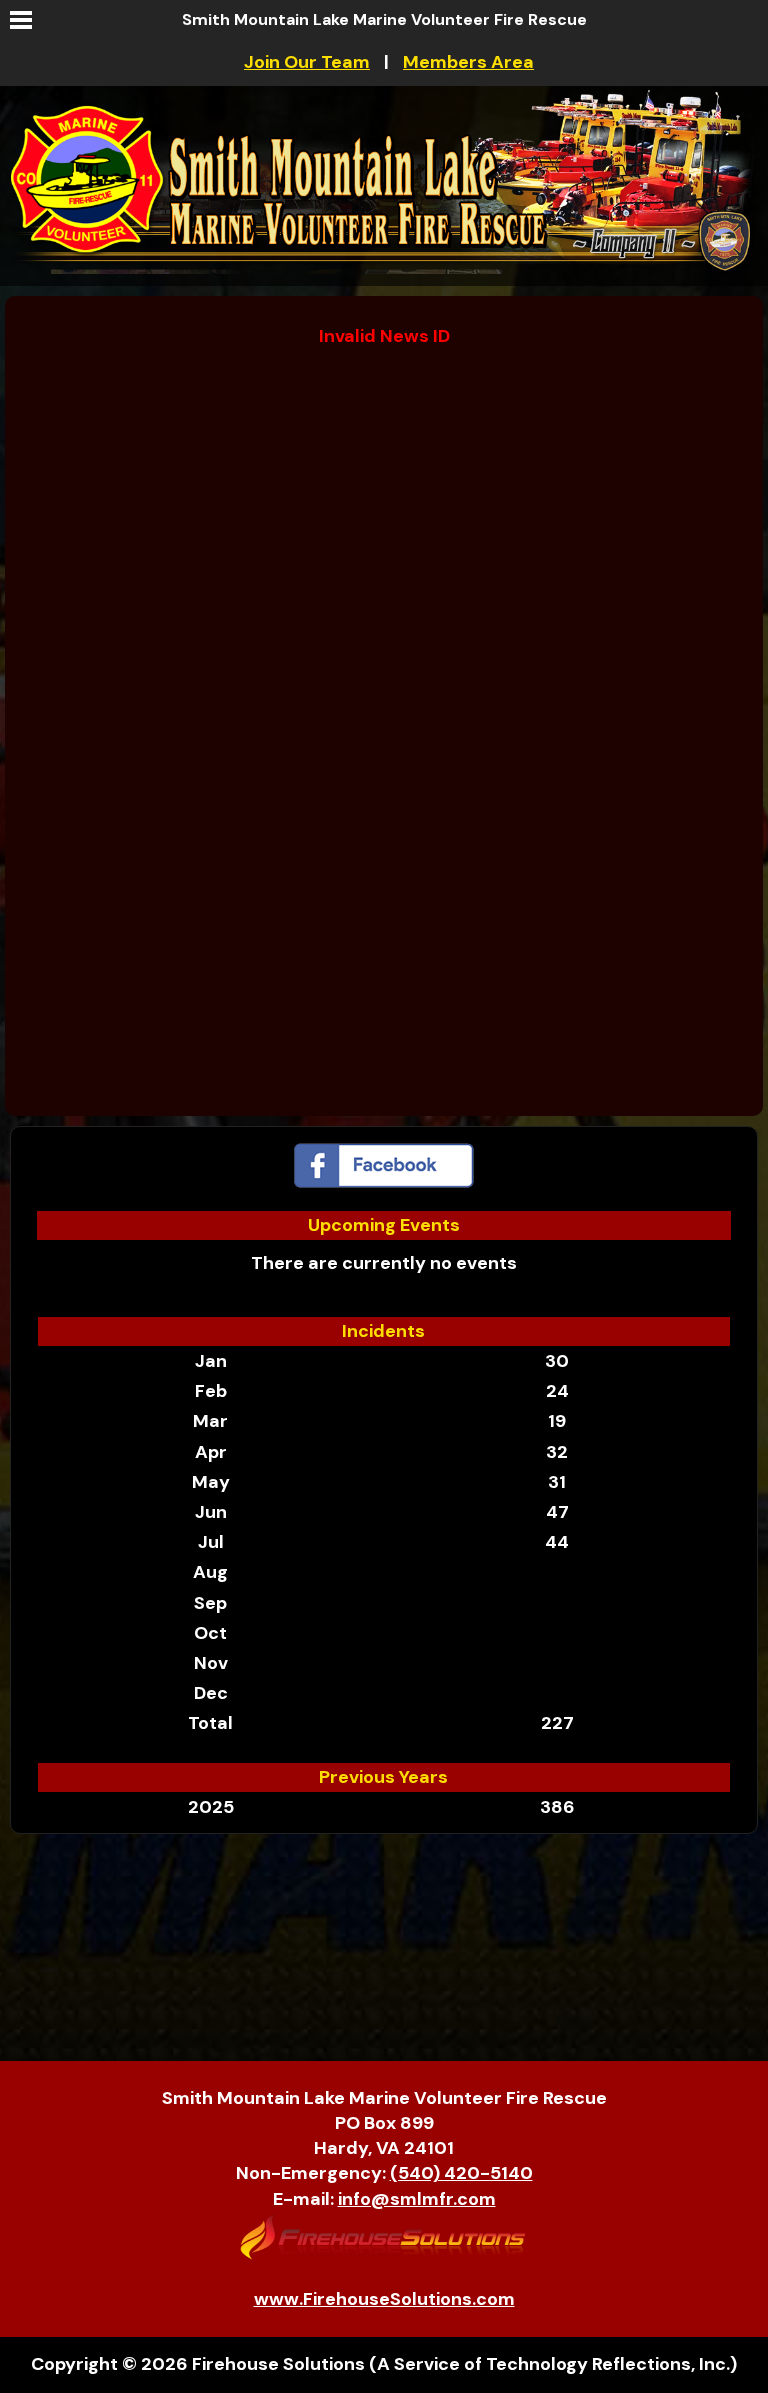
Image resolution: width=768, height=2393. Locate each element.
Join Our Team (307, 62)
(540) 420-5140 (461, 2173)
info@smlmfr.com (417, 2199)
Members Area (468, 62)
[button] (20, 20)
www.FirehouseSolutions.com (384, 2299)
